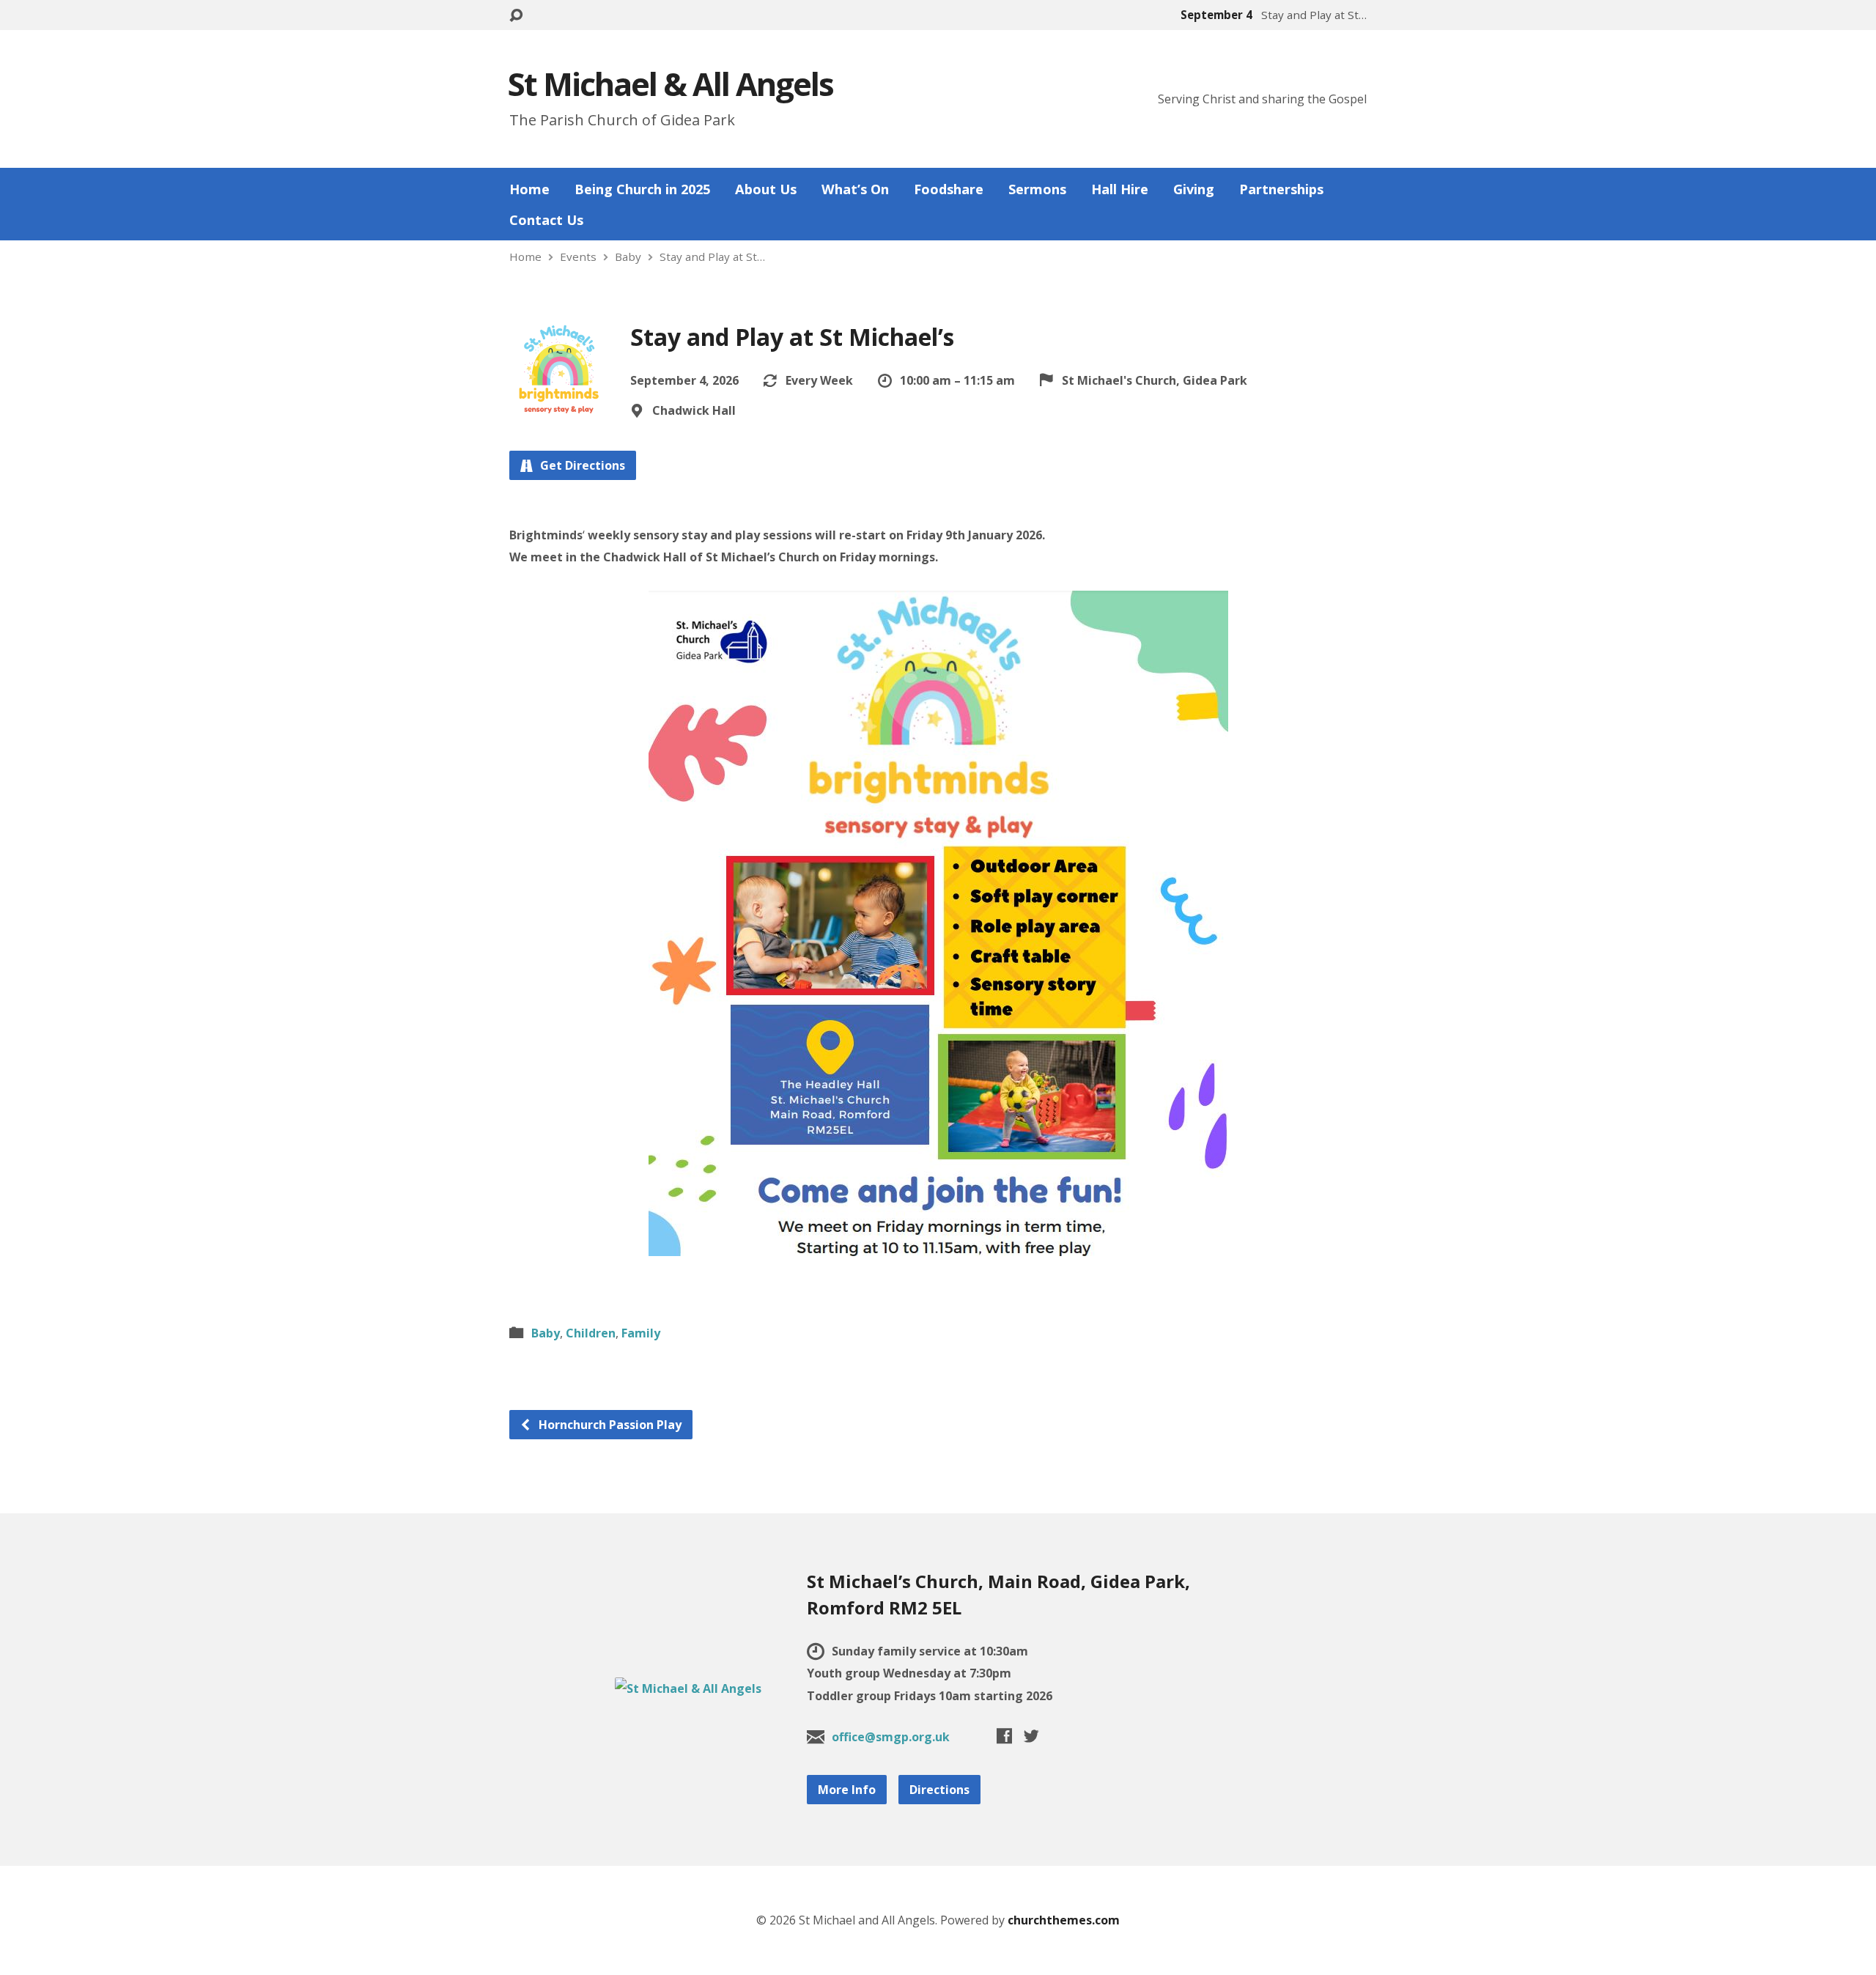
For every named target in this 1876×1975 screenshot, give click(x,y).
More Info (847, 1790)
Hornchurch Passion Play (609, 1425)
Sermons (1037, 189)
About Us (766, 189)
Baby (628, 256)
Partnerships (1281, 189)
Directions (939, 1790)
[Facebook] (1004, 1736)
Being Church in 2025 (642, 189)
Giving (1194, 189)
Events (578, 256)
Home (529, 189)
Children (591, 1333)
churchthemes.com (1064, 1920)
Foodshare (949, 189)
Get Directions (581, 465)
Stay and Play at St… (712, 256)
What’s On (855, 189)
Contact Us (546, 220)
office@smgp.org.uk (891, 1737)
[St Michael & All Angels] (688, 1688)
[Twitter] (1031, 1736)
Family (641, 1333)
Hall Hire (1120, 189)
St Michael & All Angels (671, 84)
